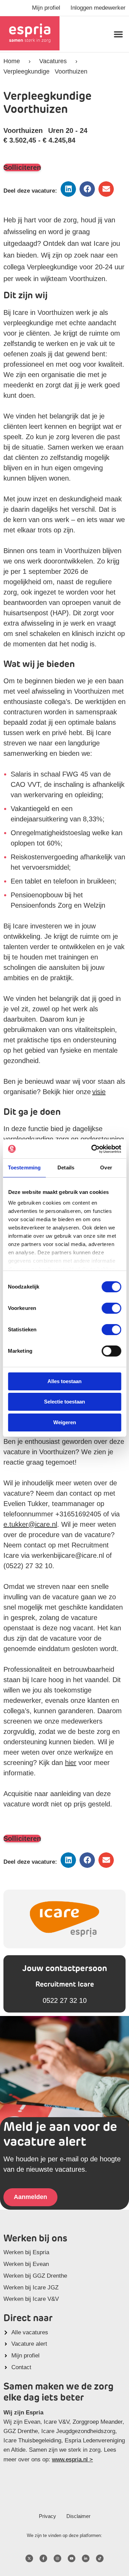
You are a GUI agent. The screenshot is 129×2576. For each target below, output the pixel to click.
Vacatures (53, 61)
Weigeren (65, 1422)
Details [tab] (66, 1168)
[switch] (111, 1308)
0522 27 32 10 (65, 2000)
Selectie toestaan (64, 1402)
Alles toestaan (64, 1381)
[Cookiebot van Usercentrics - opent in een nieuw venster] (92, 1149)
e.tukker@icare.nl (30, 1524)
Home (12, 61)
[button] (118, 34)
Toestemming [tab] (24, 1168)
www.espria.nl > (72, 2459)
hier (71, 1763)
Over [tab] (106, 1168)
